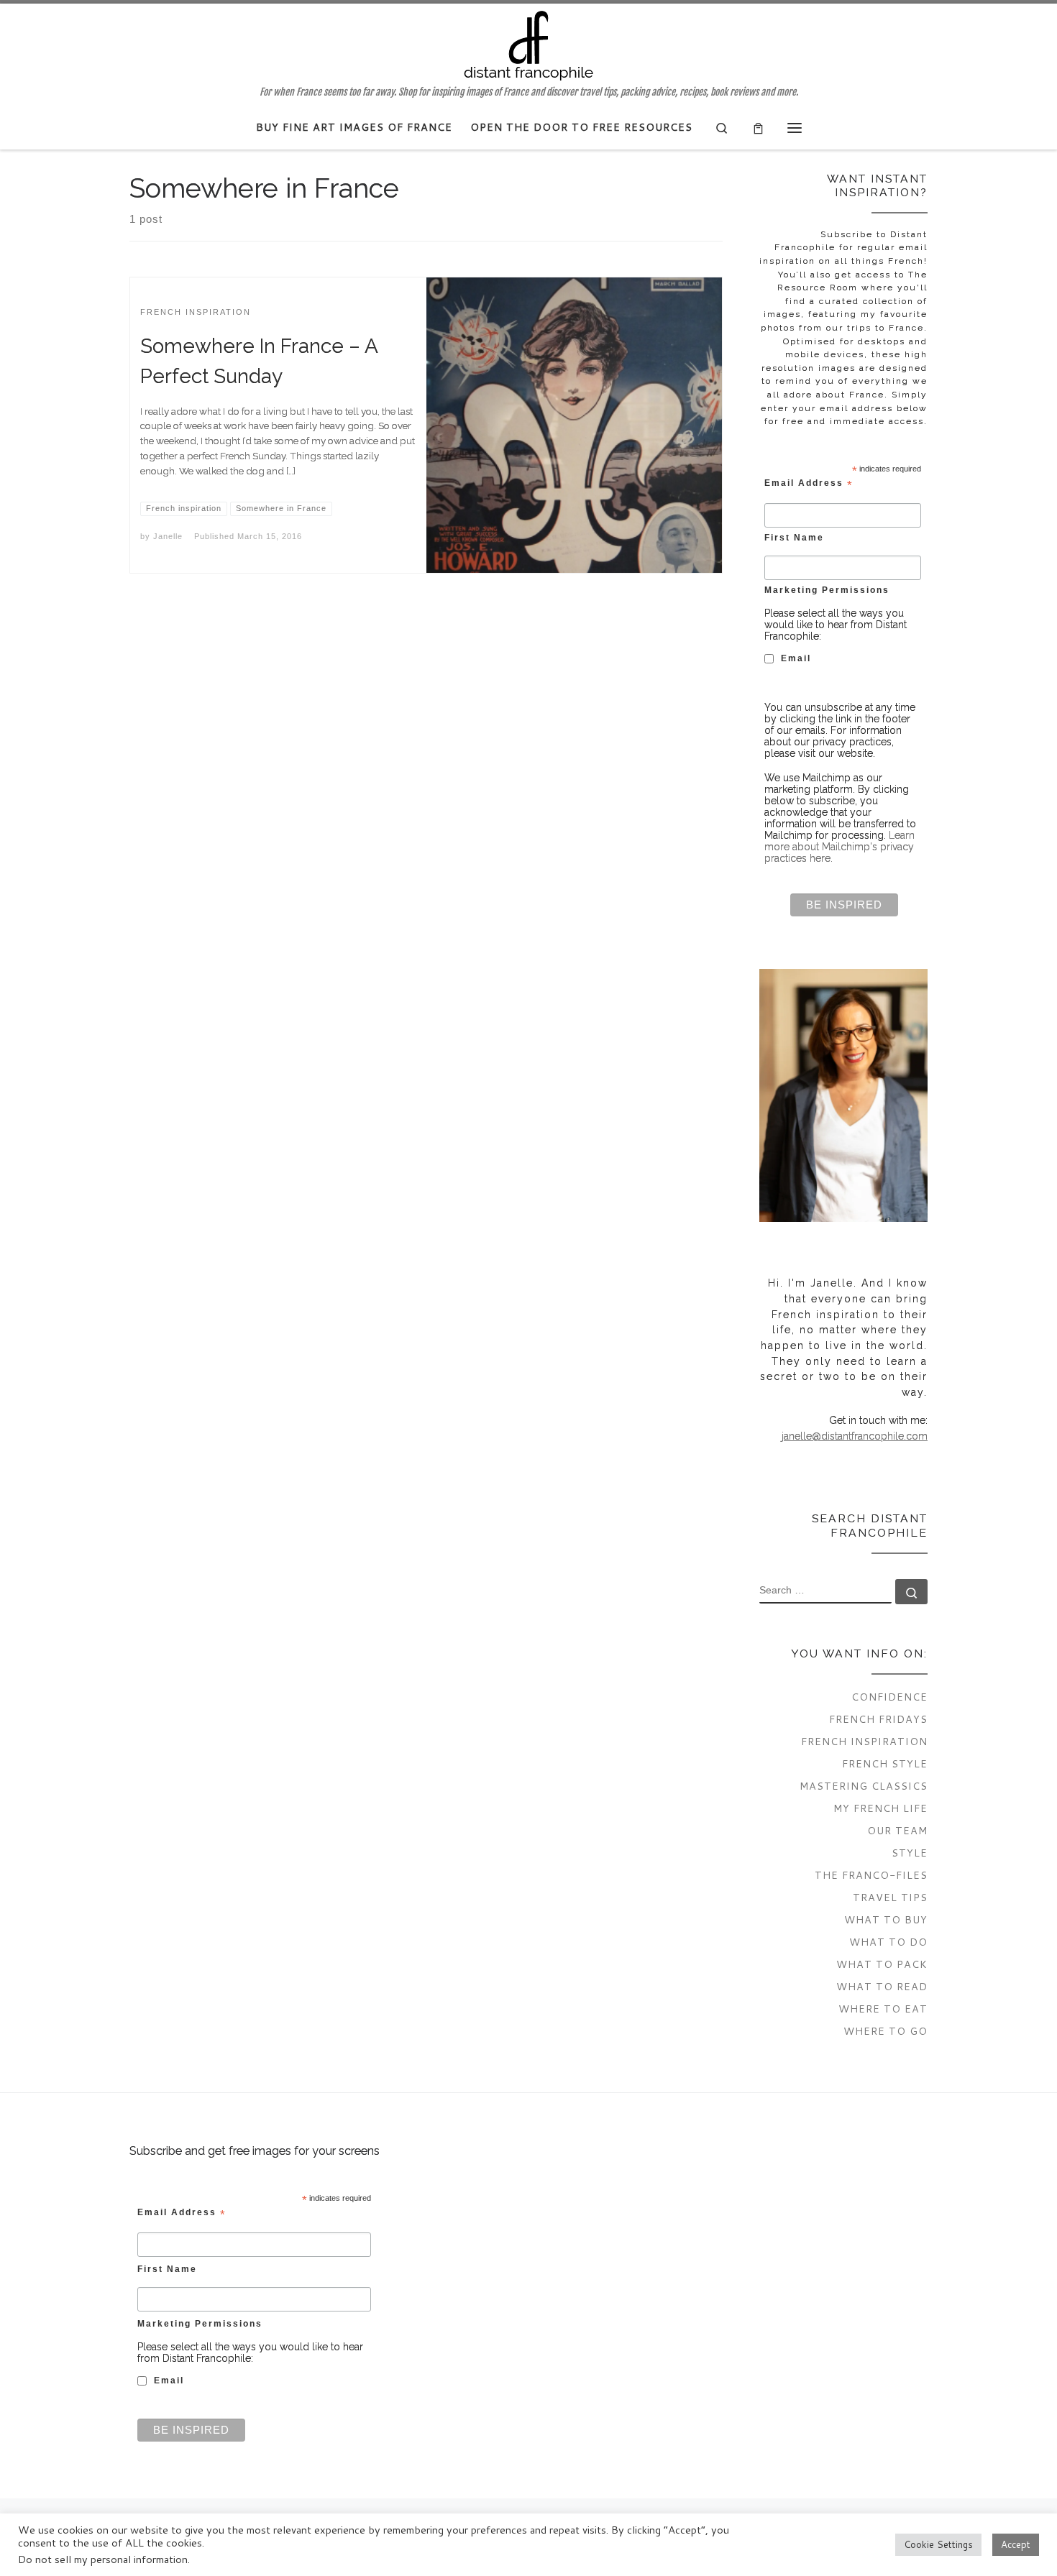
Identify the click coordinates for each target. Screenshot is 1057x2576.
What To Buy (886, 1919)
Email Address (809, 484)
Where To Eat (883, 2009)
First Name (794, 537)
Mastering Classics (864, 1786)
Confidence (889, 1697)
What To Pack (882, 1964)
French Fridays (878, 1719)
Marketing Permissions (827, 590)
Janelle (168, 536)
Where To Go (886, 2031)
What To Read (882, 1986)
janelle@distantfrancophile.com (855, 1436)
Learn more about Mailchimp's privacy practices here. (839, 847)
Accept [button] (1016, 2544)
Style (910, 1853)
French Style (885, 1763)
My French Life (880, 1808)
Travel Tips (890, 1897)
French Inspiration (864, 1741)
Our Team (897, 1830)
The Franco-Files (871, 1875)
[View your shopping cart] (758, 128)
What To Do (888, 1942)
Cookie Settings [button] (938, 2544)
